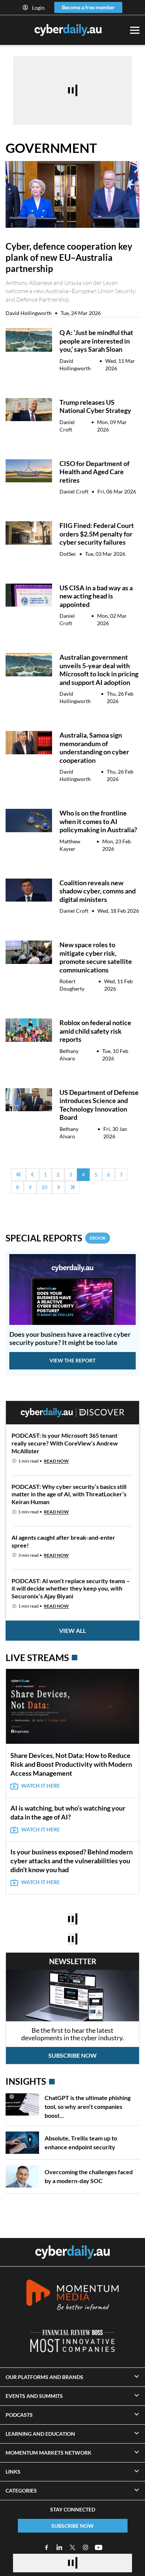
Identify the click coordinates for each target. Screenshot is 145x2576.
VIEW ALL (72, 1630)
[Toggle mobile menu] (135, 30)
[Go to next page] (59, 1187)
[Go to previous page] (33, 1175)
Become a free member (88, 7)
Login (38, 8)
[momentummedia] (72, 2296)
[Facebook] (46, 2547)
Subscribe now (72, 2055)
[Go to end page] (72, 1187)
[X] (72, 2547)
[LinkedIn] (59, 2547)
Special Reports (56, 1238)
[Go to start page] (19, 1175)
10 (44, 1187)
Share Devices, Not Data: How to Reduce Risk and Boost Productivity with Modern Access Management (71, 1764)
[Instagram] (86, 2547)
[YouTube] (99, 2547)
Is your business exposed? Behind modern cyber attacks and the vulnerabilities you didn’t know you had (72, 1861)
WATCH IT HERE (41, 1786)
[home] (72, 2252)
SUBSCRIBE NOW (72, 2526)
